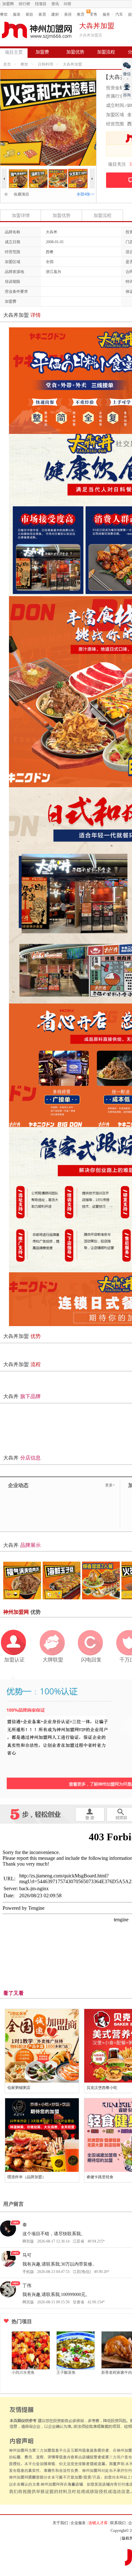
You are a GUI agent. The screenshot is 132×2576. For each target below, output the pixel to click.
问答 (68, 4)
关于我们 (60, 2523)
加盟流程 (106, 52)
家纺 (29, 14)
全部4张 (86, 194)
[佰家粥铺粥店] (42, 2046)
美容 (68, 14)
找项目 (41, 4)
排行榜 (24, 4)
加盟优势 (75, 52)
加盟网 (8, 4)
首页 (7, 64)
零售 (94, 14)
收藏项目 (20, 194)
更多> (110, 1485)
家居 (42, 14)
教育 (81, 14)
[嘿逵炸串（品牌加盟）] (42, 2135)
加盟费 (42, 52)
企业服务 (78, 2523)
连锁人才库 (98, 2523)
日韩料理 (45, 64)
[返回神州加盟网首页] (37, 30)
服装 (17, 14)
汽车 (119, 14)
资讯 (55, 4)
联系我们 (118, 2523)
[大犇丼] (18, 172)
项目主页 (14, 52)
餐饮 (4, 14)
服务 (106, 14)
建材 (55, 14)
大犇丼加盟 (72, 64)
